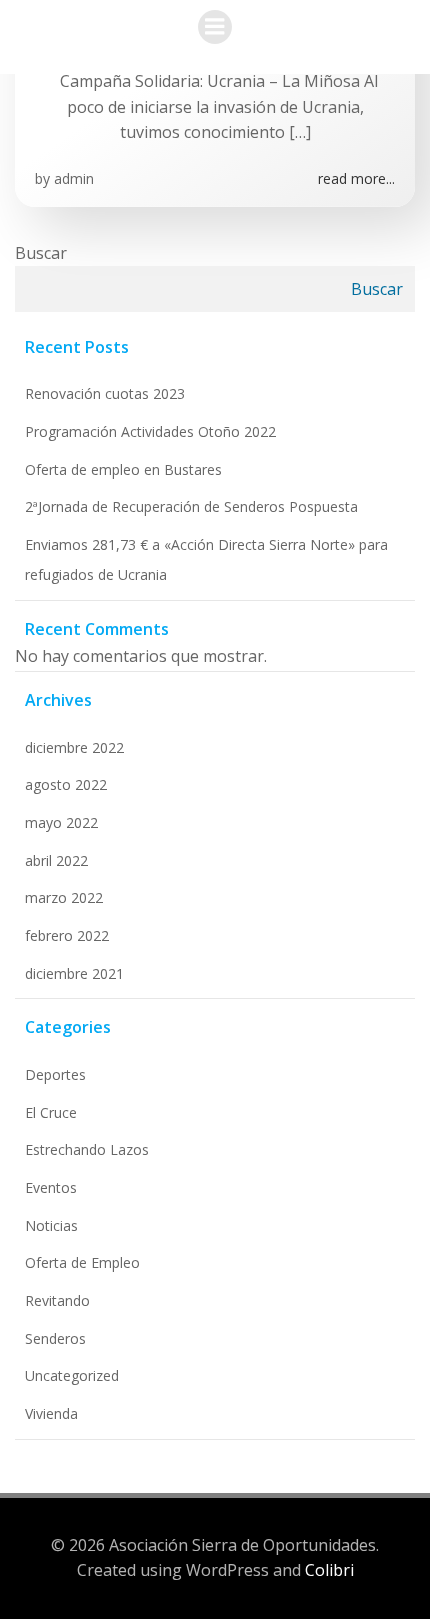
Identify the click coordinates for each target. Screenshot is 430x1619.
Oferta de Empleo (82, 1262)
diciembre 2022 (74, 747)
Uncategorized (72, 1375)
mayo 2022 (61, 822)
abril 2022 (56, 860)
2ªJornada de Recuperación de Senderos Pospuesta (191, 506)
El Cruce (51, 1112)
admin (74, 178)
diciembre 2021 (74, 973)
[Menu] (215, 27)
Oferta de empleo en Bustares (123, 469)
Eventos (51, 1187)
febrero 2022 (67, 935)
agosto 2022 (66, 784)
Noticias (51, 1225)
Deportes (55, 1074)
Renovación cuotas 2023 (105, 393)
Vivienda (51, 1413)
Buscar (41, 253)
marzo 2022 (64, 897)
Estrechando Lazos (87, 1149)
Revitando (57, 1300)
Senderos (55, 1338)
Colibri (329, 1570)
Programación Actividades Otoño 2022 (150, 431)
